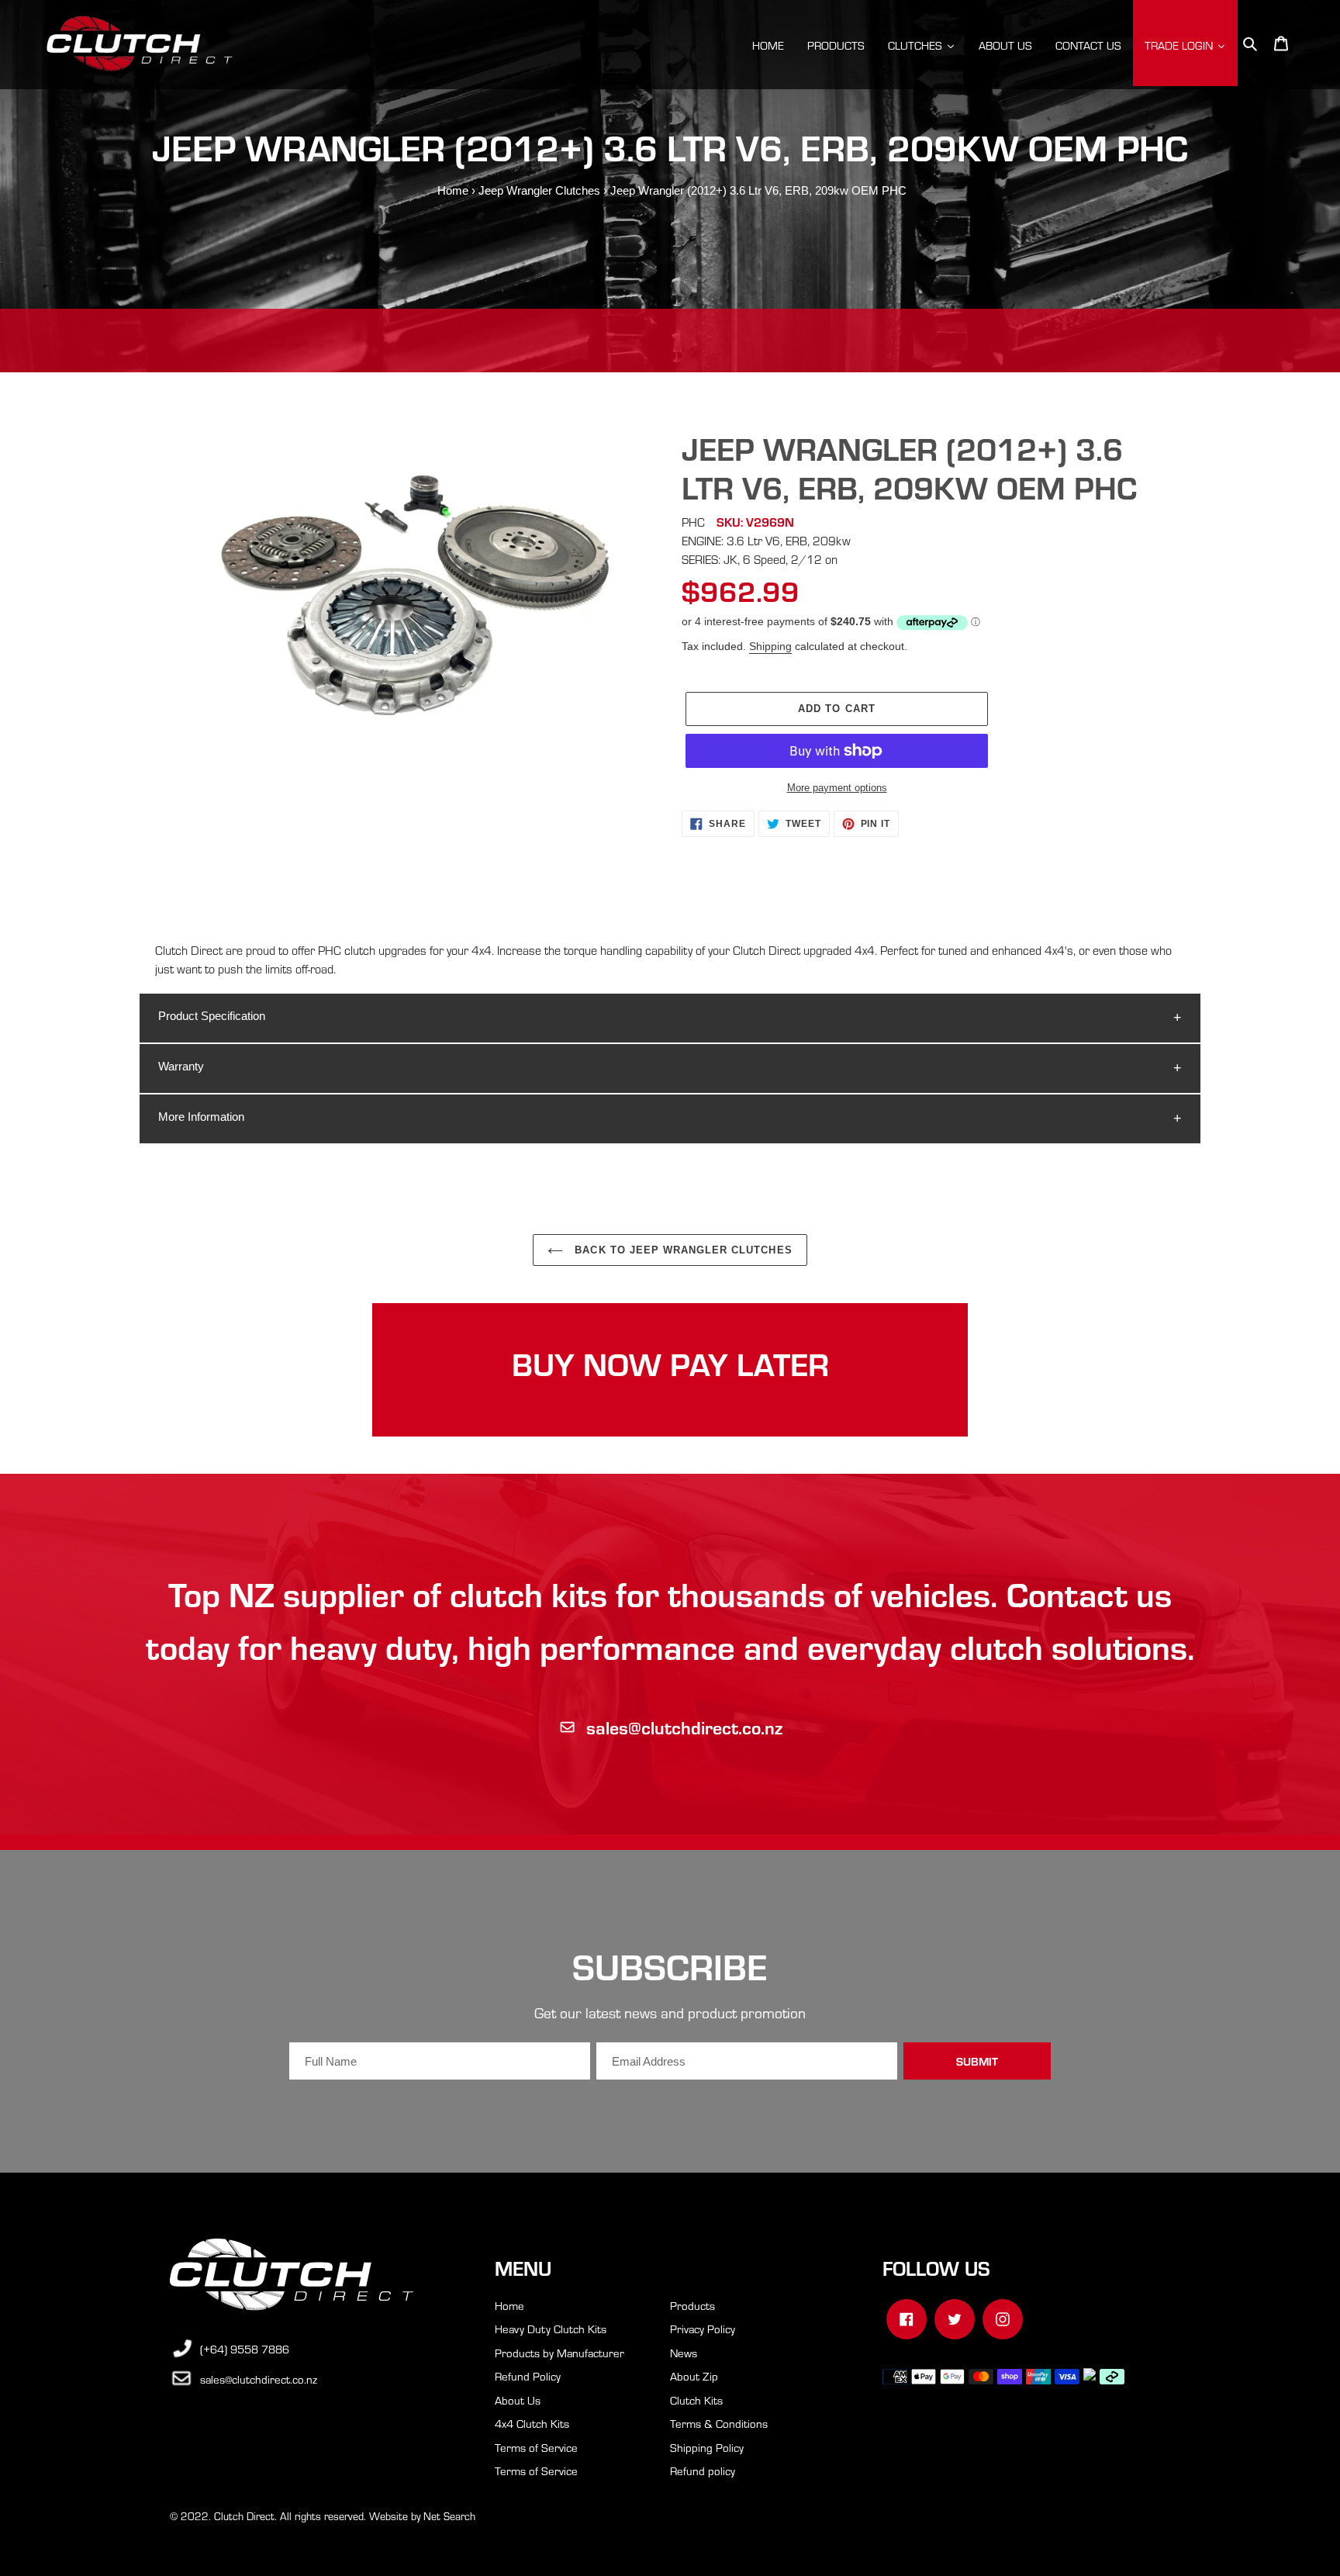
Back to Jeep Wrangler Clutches (681, 1250)
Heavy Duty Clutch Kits (551, 2329)
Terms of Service (536, 2447)
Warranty (181, 1066)
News (684, 2353)
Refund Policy (528, 2376)
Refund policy (703, 2471)
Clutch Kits (696, 2400)
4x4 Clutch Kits (532, 2423)
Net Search (449, 2516)
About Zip (694, 2376)
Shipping (770, 646)
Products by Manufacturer (559, 2353)
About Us (518, 2400)
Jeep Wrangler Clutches (539, 190)
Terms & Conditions (719, 2423)
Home (453, 190)
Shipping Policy (707, 2447)
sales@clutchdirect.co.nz (684, 1727)
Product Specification (212, 1016)
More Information (201, 1117)
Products (692, 2305)
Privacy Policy (703, 2329)
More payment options (837, 788)
